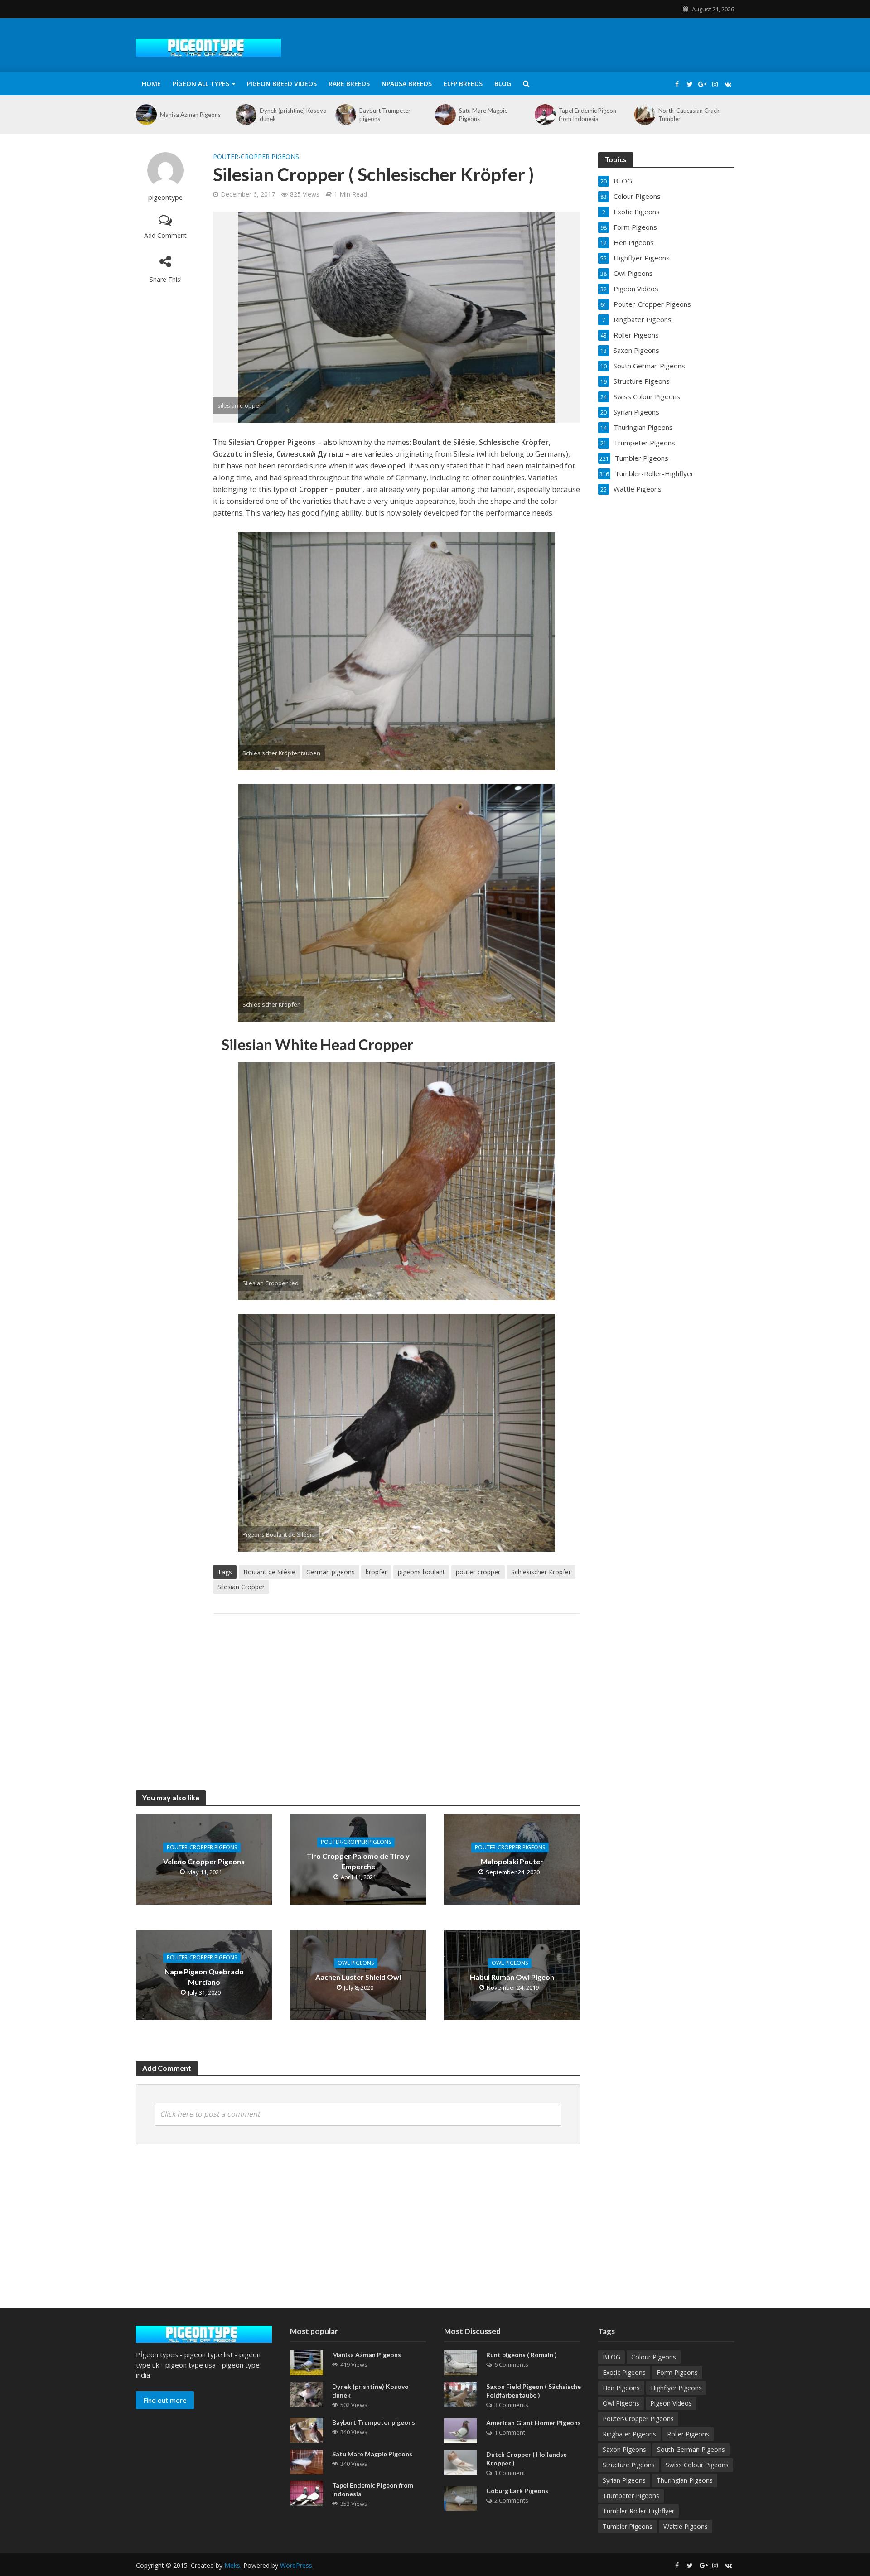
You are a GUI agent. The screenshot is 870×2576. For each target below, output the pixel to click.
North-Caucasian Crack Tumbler (689, 115)
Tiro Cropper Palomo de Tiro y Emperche (358, 1861)
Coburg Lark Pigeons (517, 2491)
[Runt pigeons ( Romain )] (461, 2362)
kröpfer (376, 1572)
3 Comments (511, 2405)
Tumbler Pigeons (628, 2526)
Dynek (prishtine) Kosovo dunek (293, 115)
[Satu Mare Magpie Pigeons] (445, 115)
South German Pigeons (691, 2449)
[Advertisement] (396, 1693)
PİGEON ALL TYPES (201, 84)
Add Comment (165, 235)
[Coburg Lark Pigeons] (461, 2498)
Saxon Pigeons (624, 2449)
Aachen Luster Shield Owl (358, 1977)
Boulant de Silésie (269, 1572)
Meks (232, 2565)
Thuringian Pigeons (685, 2480)
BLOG (503, 84)
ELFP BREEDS (463, 84)
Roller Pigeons (688, 2434)
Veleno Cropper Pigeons (204, 1861)
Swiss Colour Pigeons (697, 2465)
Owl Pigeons (356, 1963)
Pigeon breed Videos (282, 84)
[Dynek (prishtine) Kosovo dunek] (245, 115)
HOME (151, 84)
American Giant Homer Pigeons (534, 2423)
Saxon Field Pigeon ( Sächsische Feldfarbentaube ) (534, 2391)
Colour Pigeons (654, 2357)
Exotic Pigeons (624, 2372)
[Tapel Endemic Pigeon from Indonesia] (544, 115)
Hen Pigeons (621, 2388)
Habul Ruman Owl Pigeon (512, 1977)
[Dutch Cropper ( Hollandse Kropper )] (461, 2461)
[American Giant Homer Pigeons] (461, 2430)
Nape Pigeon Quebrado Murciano (204, 1977)
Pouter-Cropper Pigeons (256, 157)
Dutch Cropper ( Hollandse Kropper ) (527, 2459)
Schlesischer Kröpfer (541, 1572)
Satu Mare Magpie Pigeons (483, 115)
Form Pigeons (677, 2372)
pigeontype (165, 197)
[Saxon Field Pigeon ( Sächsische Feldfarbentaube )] (461, 2393)
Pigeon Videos (671, 2403)
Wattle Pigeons (686, 2526)
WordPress (296, 2565)
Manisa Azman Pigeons (190, 115)
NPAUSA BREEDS (407, 84)
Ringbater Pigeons (629, 2434)
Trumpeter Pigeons (631, 2496)
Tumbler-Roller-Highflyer (638, 2511)
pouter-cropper (478, 1572)
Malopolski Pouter (512, 1861)
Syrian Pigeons (624, 2480)
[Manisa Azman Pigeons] (146, 115)
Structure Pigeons (629, 2465)
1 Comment (510, 2432)
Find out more (165, 2400)
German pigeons (331, 1572)
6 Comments (511, 2364)
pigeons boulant (421, 1572)
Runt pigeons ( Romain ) (522, 2355)
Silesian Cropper (241, 1587)
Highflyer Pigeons (676, 2388)
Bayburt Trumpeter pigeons (385, 115)
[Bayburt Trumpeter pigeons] (345, 115)
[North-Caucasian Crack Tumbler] (644, 115)
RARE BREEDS (349, 84)
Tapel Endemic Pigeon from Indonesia (587, 115)
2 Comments (511, 2500)
